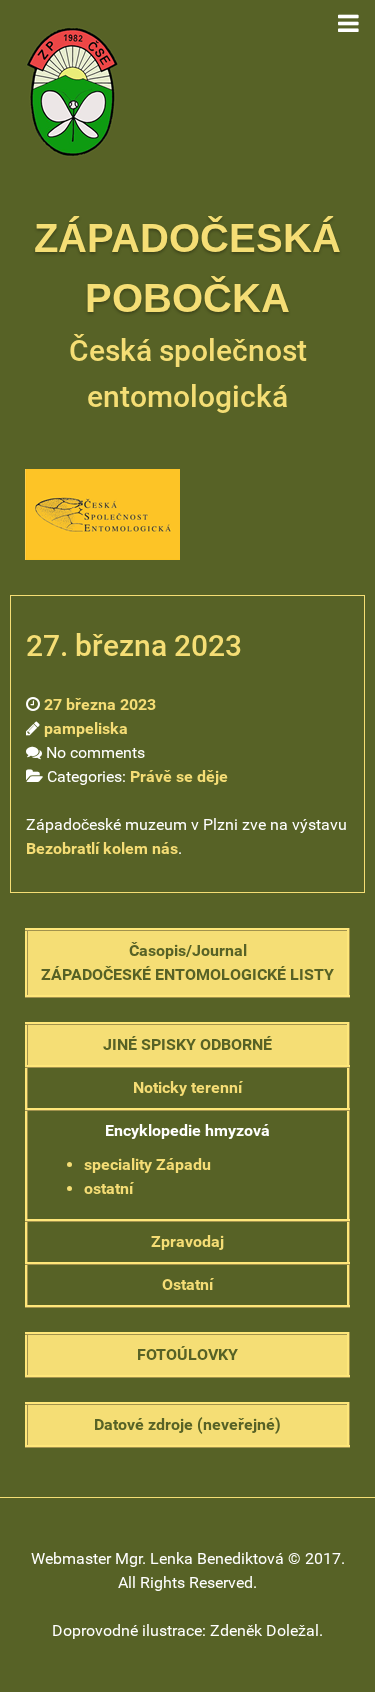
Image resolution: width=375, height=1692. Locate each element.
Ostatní (187, 1284)
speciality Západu (147, 1164)
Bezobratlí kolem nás (102, 848)
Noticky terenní (187, 1087)
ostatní (108, 1188)
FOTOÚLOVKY (187, 1354)
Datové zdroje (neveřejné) (187, 1424)
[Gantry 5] (72, 90)
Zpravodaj (187, 1241)
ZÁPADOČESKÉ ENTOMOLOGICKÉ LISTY (187, 974)
